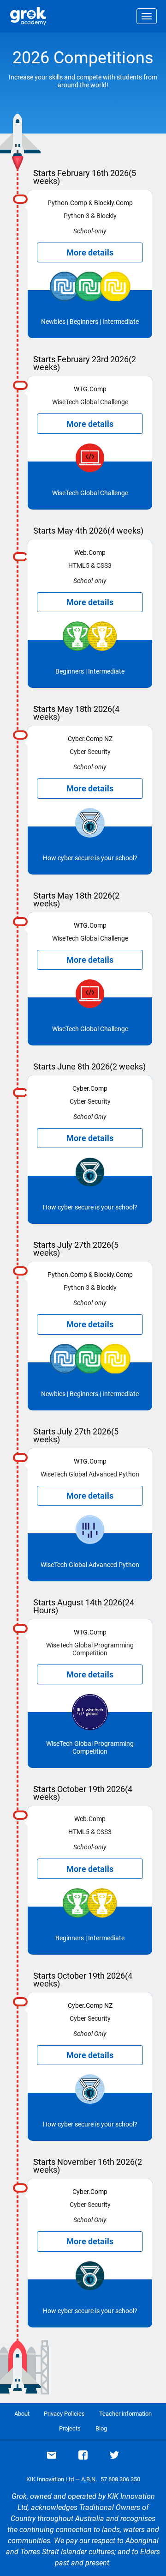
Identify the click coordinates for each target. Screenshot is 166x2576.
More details (90, 252)
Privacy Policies (64, 2414)
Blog (101, 2428)
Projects (70, 2428)
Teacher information (125, 2414)
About (22, 2414)
